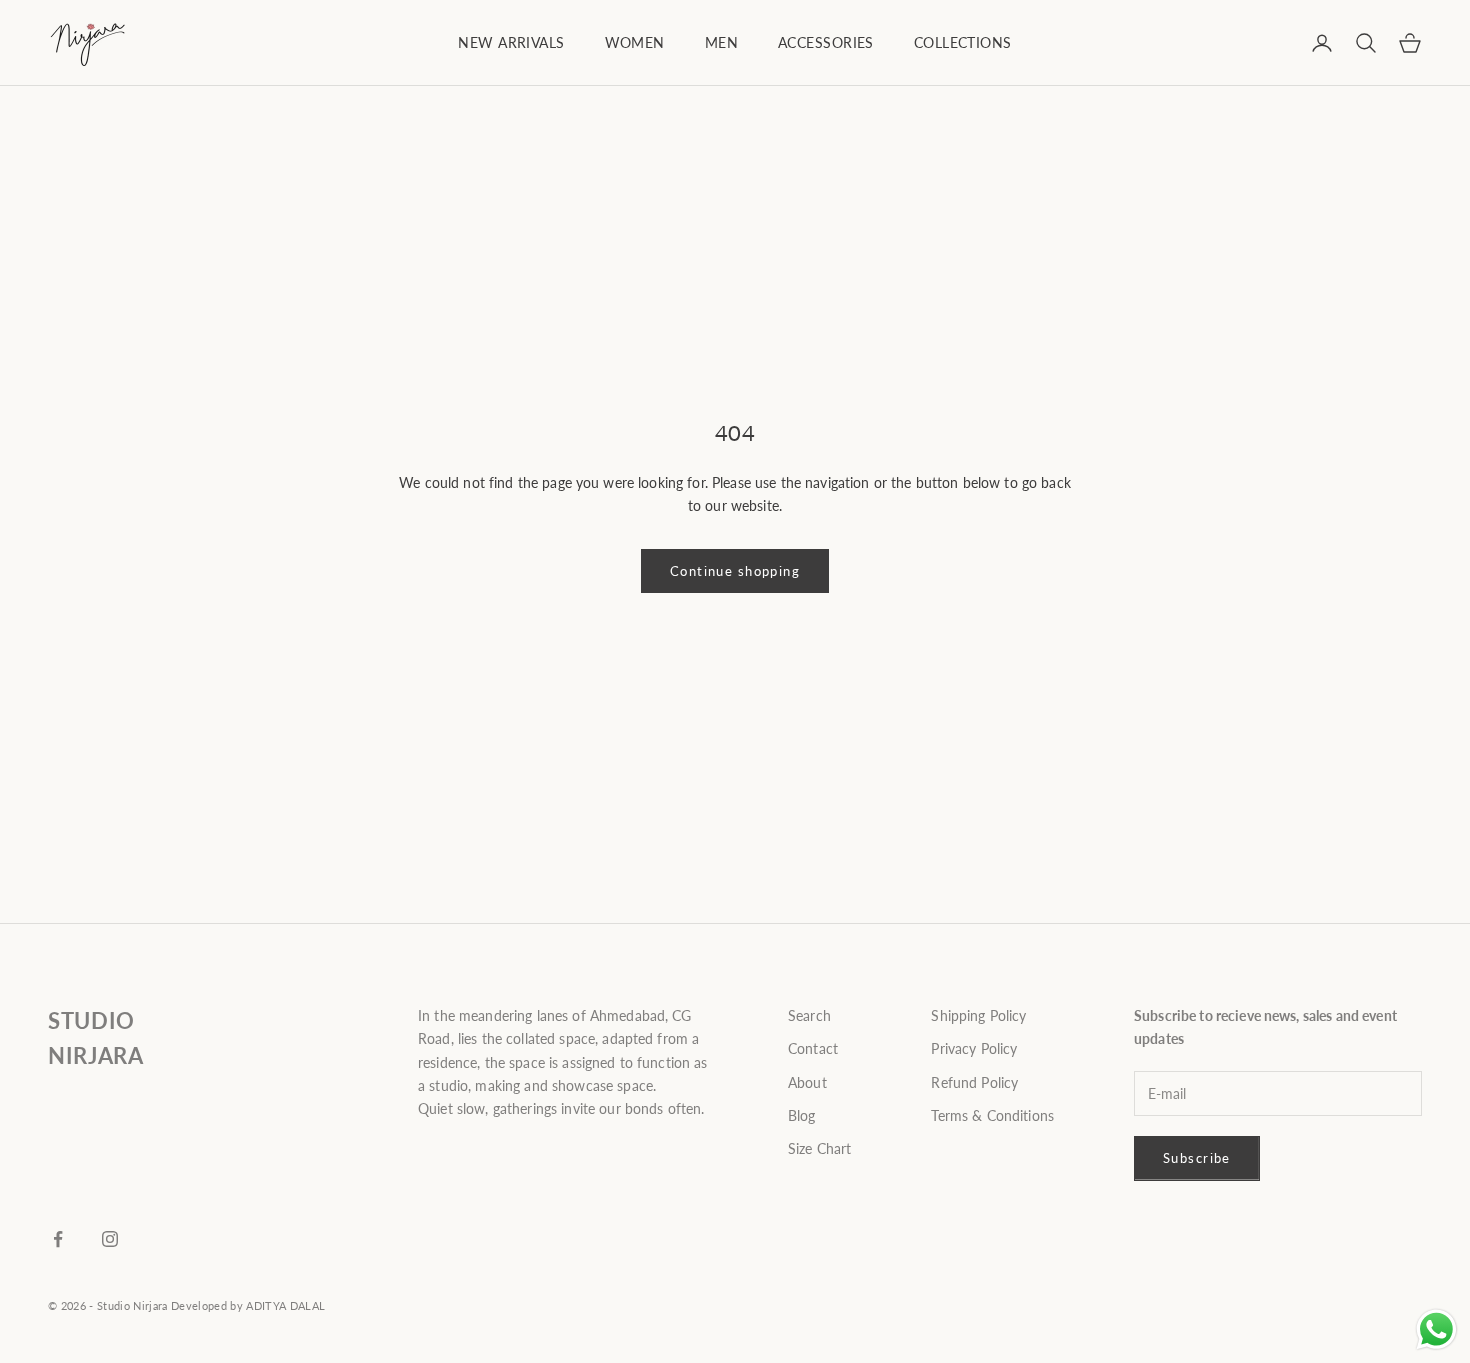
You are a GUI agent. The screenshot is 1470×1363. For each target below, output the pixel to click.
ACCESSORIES (826, 42)
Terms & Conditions (992, 1115)
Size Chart (819, 1148)
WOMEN (635, 42)
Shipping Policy (978, 1015)
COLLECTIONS (963, 42)
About (807, 1082)
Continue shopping (735, 571)
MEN (721, 42)
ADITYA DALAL (285, 1305)
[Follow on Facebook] (58, 1239)
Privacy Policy (974, 1048)
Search (809, 1015)
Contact (813, 1048)
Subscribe (1197, 1158)
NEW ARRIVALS (511, 42)
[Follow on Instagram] (110, 1239)
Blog (802, 1115)
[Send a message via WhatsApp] (1436, 1329)
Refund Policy (974, 1082)
